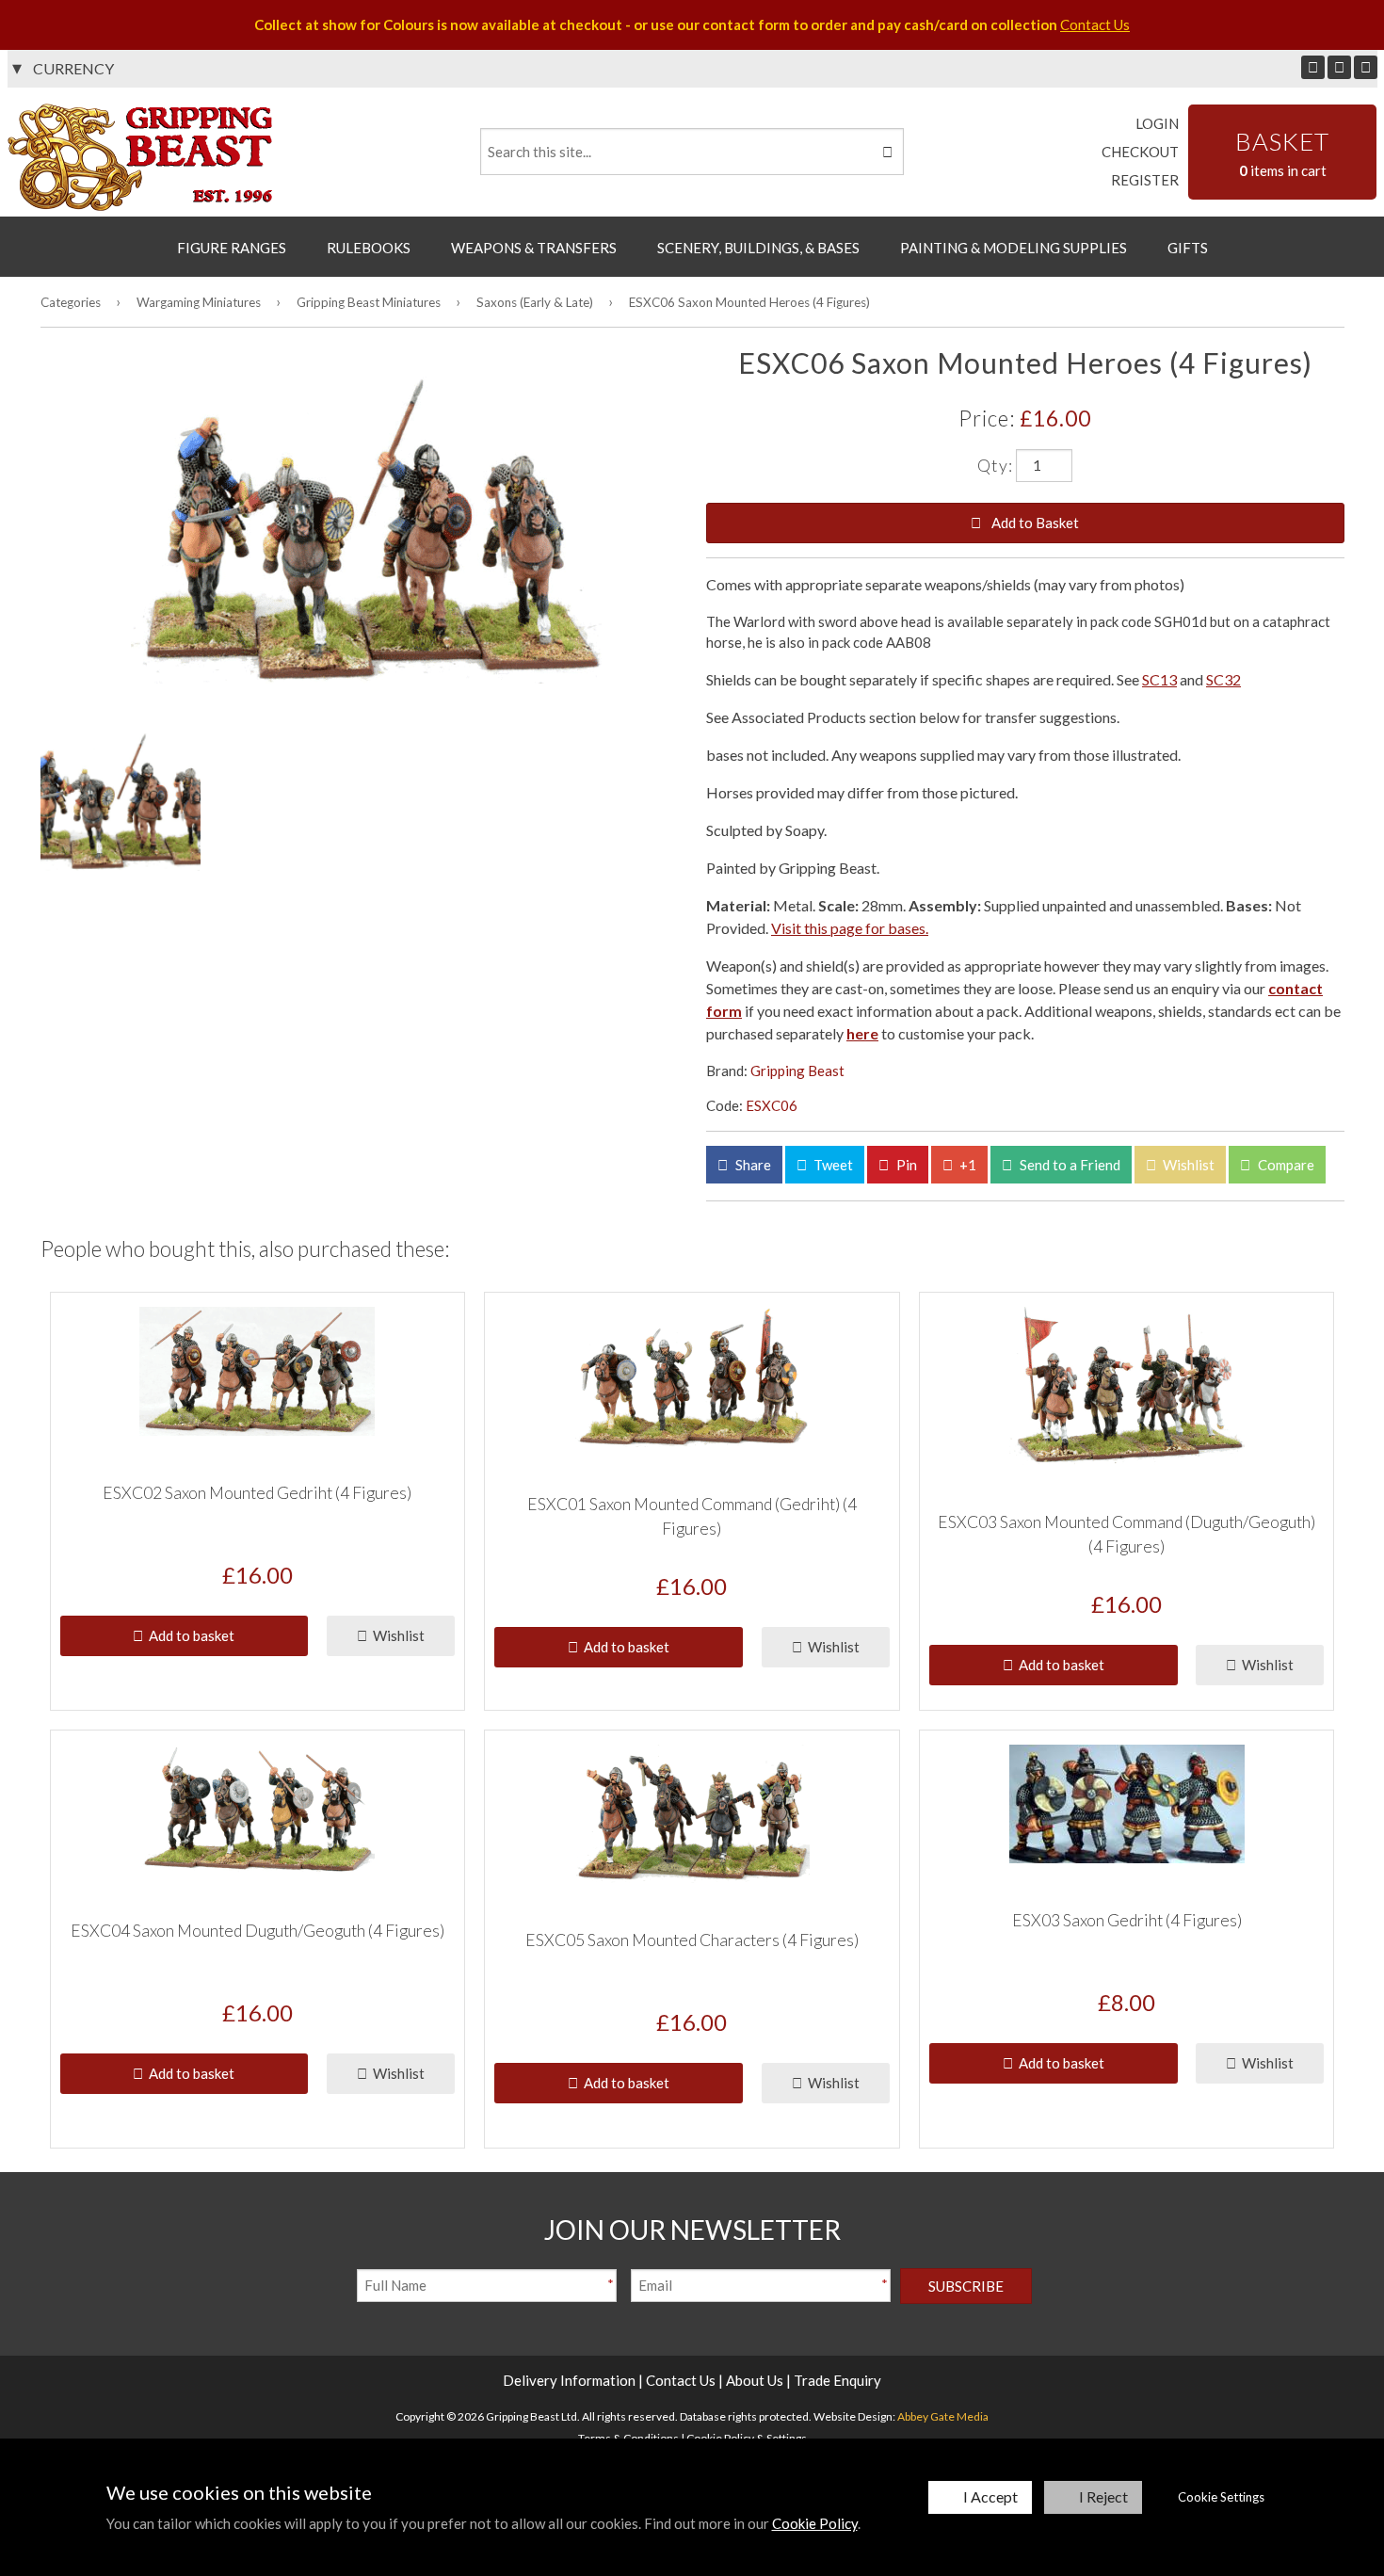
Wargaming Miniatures (199, 302)
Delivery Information (569, 2380)
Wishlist (1187, 1165)
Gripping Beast (797, 1071)
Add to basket (189, 1635)
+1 (966, 1165)
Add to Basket (1034, 523)
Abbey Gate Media (943, 2416)
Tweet (832, 1165)
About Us (755, 2380)
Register (1145, 180)
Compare (1285, 1165)
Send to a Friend (1069, 1165)
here (862, 1033)
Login (1157, 123)
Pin (905, 1165)
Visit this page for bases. (850, 928)
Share (752, 1165)
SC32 (1223, 679)
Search (886, 152)
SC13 (1159, 679)
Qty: (995, 464)
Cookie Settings (1221, 2497)
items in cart (1282, 153)
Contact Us (1095, 24)
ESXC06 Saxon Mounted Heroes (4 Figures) (749, 302)
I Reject (1103, 2496)
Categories (71, 302)
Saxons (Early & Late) (535, 302)
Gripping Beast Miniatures (369, 302)
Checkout (1140, 152)
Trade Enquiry (837, 2380)
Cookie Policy (815, 2523)
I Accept (990, 2496)
